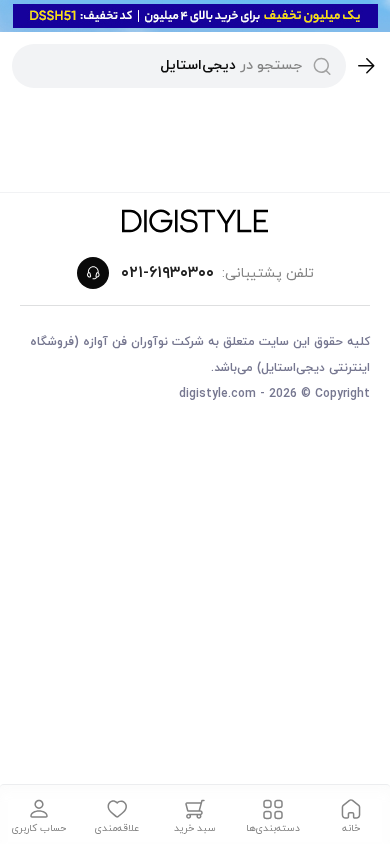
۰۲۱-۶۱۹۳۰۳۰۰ (167, 273)
